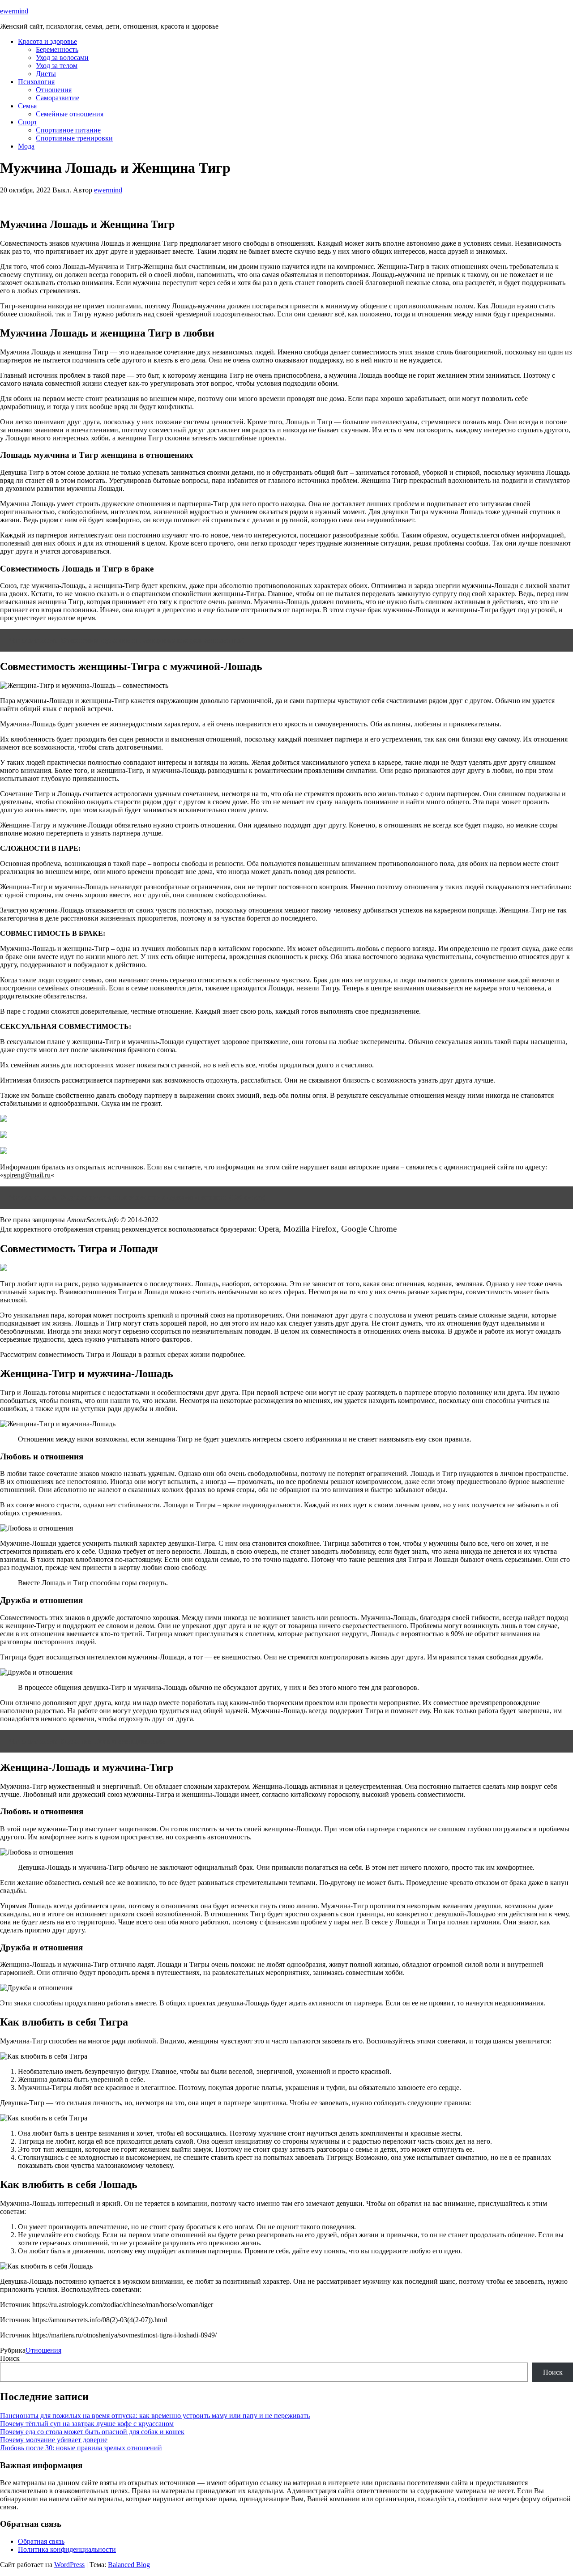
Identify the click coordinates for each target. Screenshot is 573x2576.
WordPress (69, 2565)
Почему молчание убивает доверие (54, 2440)
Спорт (28, 122)
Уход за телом (57, 66)
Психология (36, 82)
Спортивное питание (68, 130)
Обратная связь (41, 2541)
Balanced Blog (129, 2565)
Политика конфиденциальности (67, 2549)
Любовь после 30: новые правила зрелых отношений (81, 2448)
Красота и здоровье (47, 41)
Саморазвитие (58, 98)
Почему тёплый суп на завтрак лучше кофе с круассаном (87, 2424)
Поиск (10, 2358)
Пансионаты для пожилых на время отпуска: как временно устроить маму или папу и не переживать (155, 2416)
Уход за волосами (62, 58)
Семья (27, 106)
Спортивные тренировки (74, 138)
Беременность (57, 49)
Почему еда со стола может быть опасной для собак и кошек (92, 2432)
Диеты (46, 74)
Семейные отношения (70, 114)
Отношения (54, 90)
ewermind (14, 11)
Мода (26, 146)
